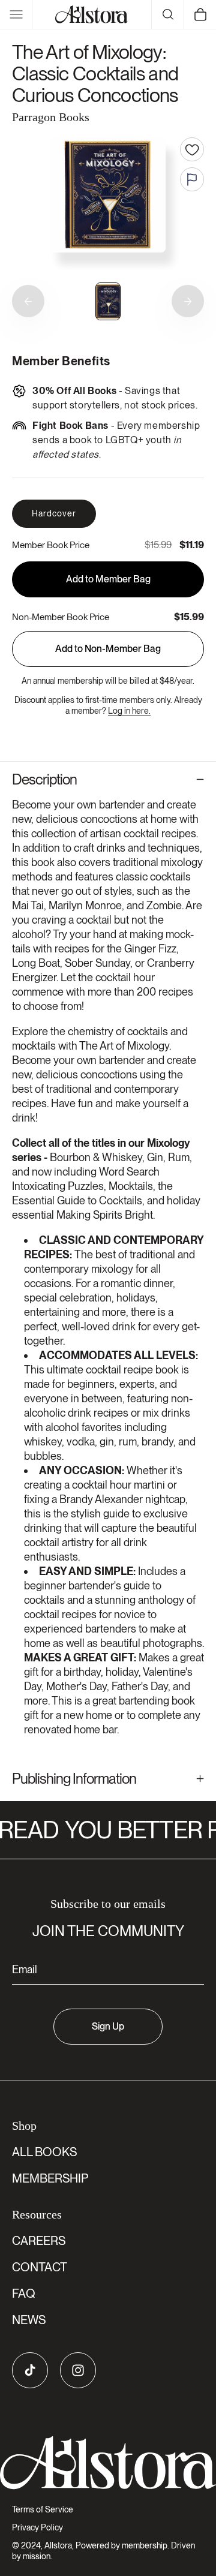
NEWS (29, 2320)
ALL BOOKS (44, 2152)
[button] (16, 14)
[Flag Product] (192, 179)
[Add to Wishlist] (192, 149)
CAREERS (39, 2241)
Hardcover (54, 513)
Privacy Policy (37, 2527)
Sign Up (108, 2026)
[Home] (91, 14)
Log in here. (129, 711)
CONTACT (40, 2267)
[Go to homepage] (108, 2463)
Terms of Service (43, 2509)
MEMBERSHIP (50, 2178)
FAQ (24, 2294)
